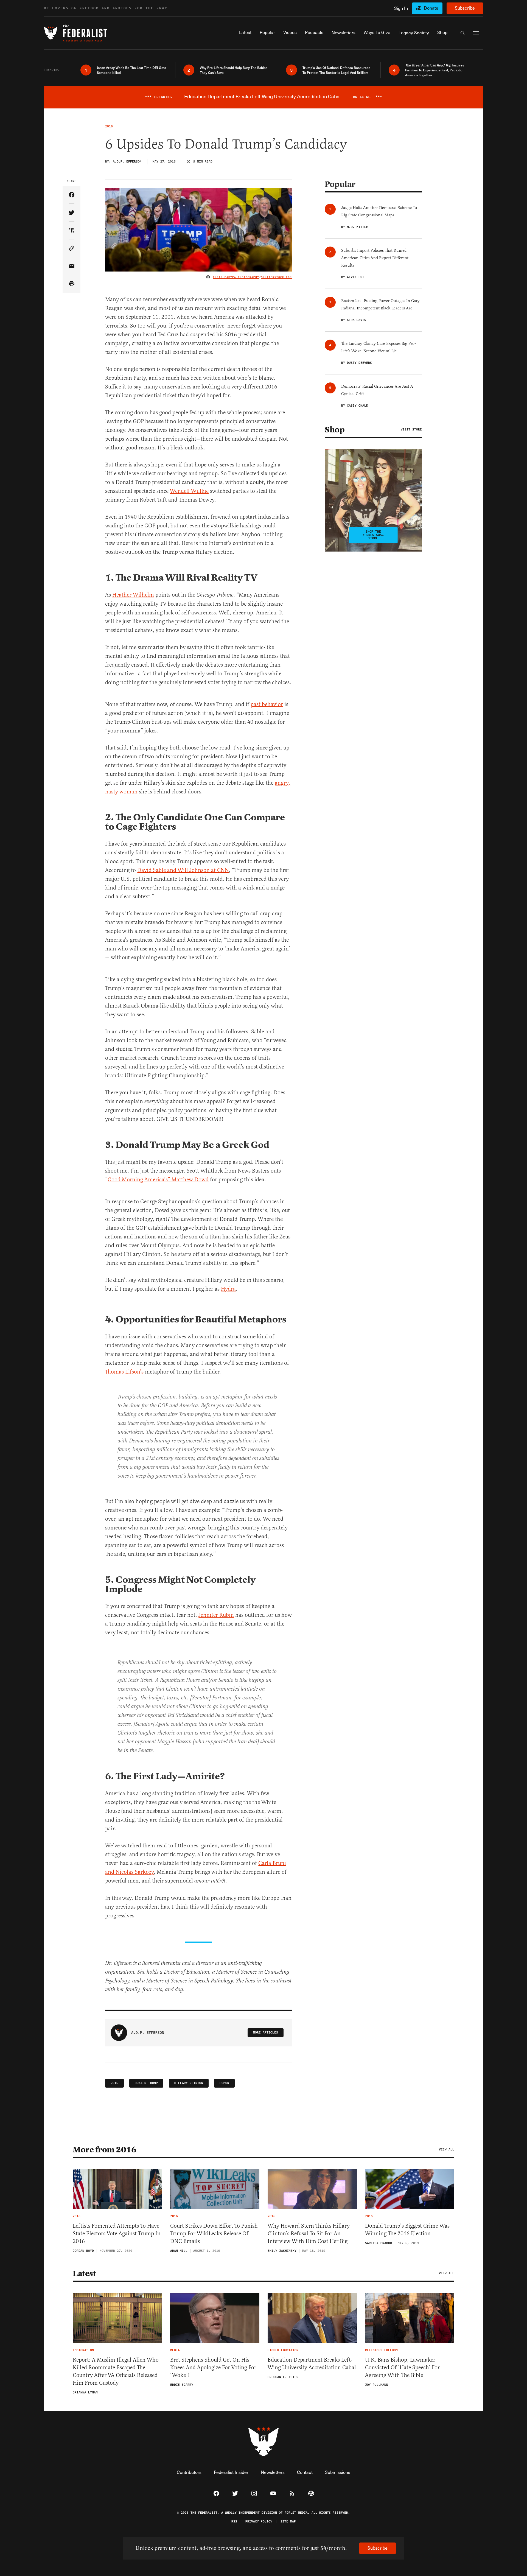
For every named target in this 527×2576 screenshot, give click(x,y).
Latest (84, 2273)
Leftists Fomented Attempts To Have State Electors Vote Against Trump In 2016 (117, 2234)
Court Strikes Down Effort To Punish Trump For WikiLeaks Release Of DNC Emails (214, 2234)
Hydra (228, 1289)
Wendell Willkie (189, 491)
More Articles (266, 2033)
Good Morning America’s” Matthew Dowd (158, 1180)
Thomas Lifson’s (124, 1372)
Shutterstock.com (276, 277)
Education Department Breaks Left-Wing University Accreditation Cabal (312, 2364)
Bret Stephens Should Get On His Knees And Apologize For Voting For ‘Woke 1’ (213, 2367)
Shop (335, 430)
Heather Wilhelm (133, 595)
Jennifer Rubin (216, 1615)
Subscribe (465, 8)
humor (224, 2083)
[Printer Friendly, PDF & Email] (72, 284)
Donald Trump (146, 2083)
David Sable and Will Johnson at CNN (183, 870)
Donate (431, 8)
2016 (114, 2083)
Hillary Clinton (189, 2083)
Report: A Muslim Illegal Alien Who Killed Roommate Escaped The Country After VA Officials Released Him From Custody (116, 2371)
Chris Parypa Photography (236, 277)
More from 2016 (104, 2150)
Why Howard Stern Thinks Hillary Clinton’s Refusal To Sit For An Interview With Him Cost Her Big (309, 2234)
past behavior (267, 704)
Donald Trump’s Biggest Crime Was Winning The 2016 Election (407, 2230)
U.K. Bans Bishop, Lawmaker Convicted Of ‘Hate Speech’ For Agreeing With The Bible (402, 2367)
